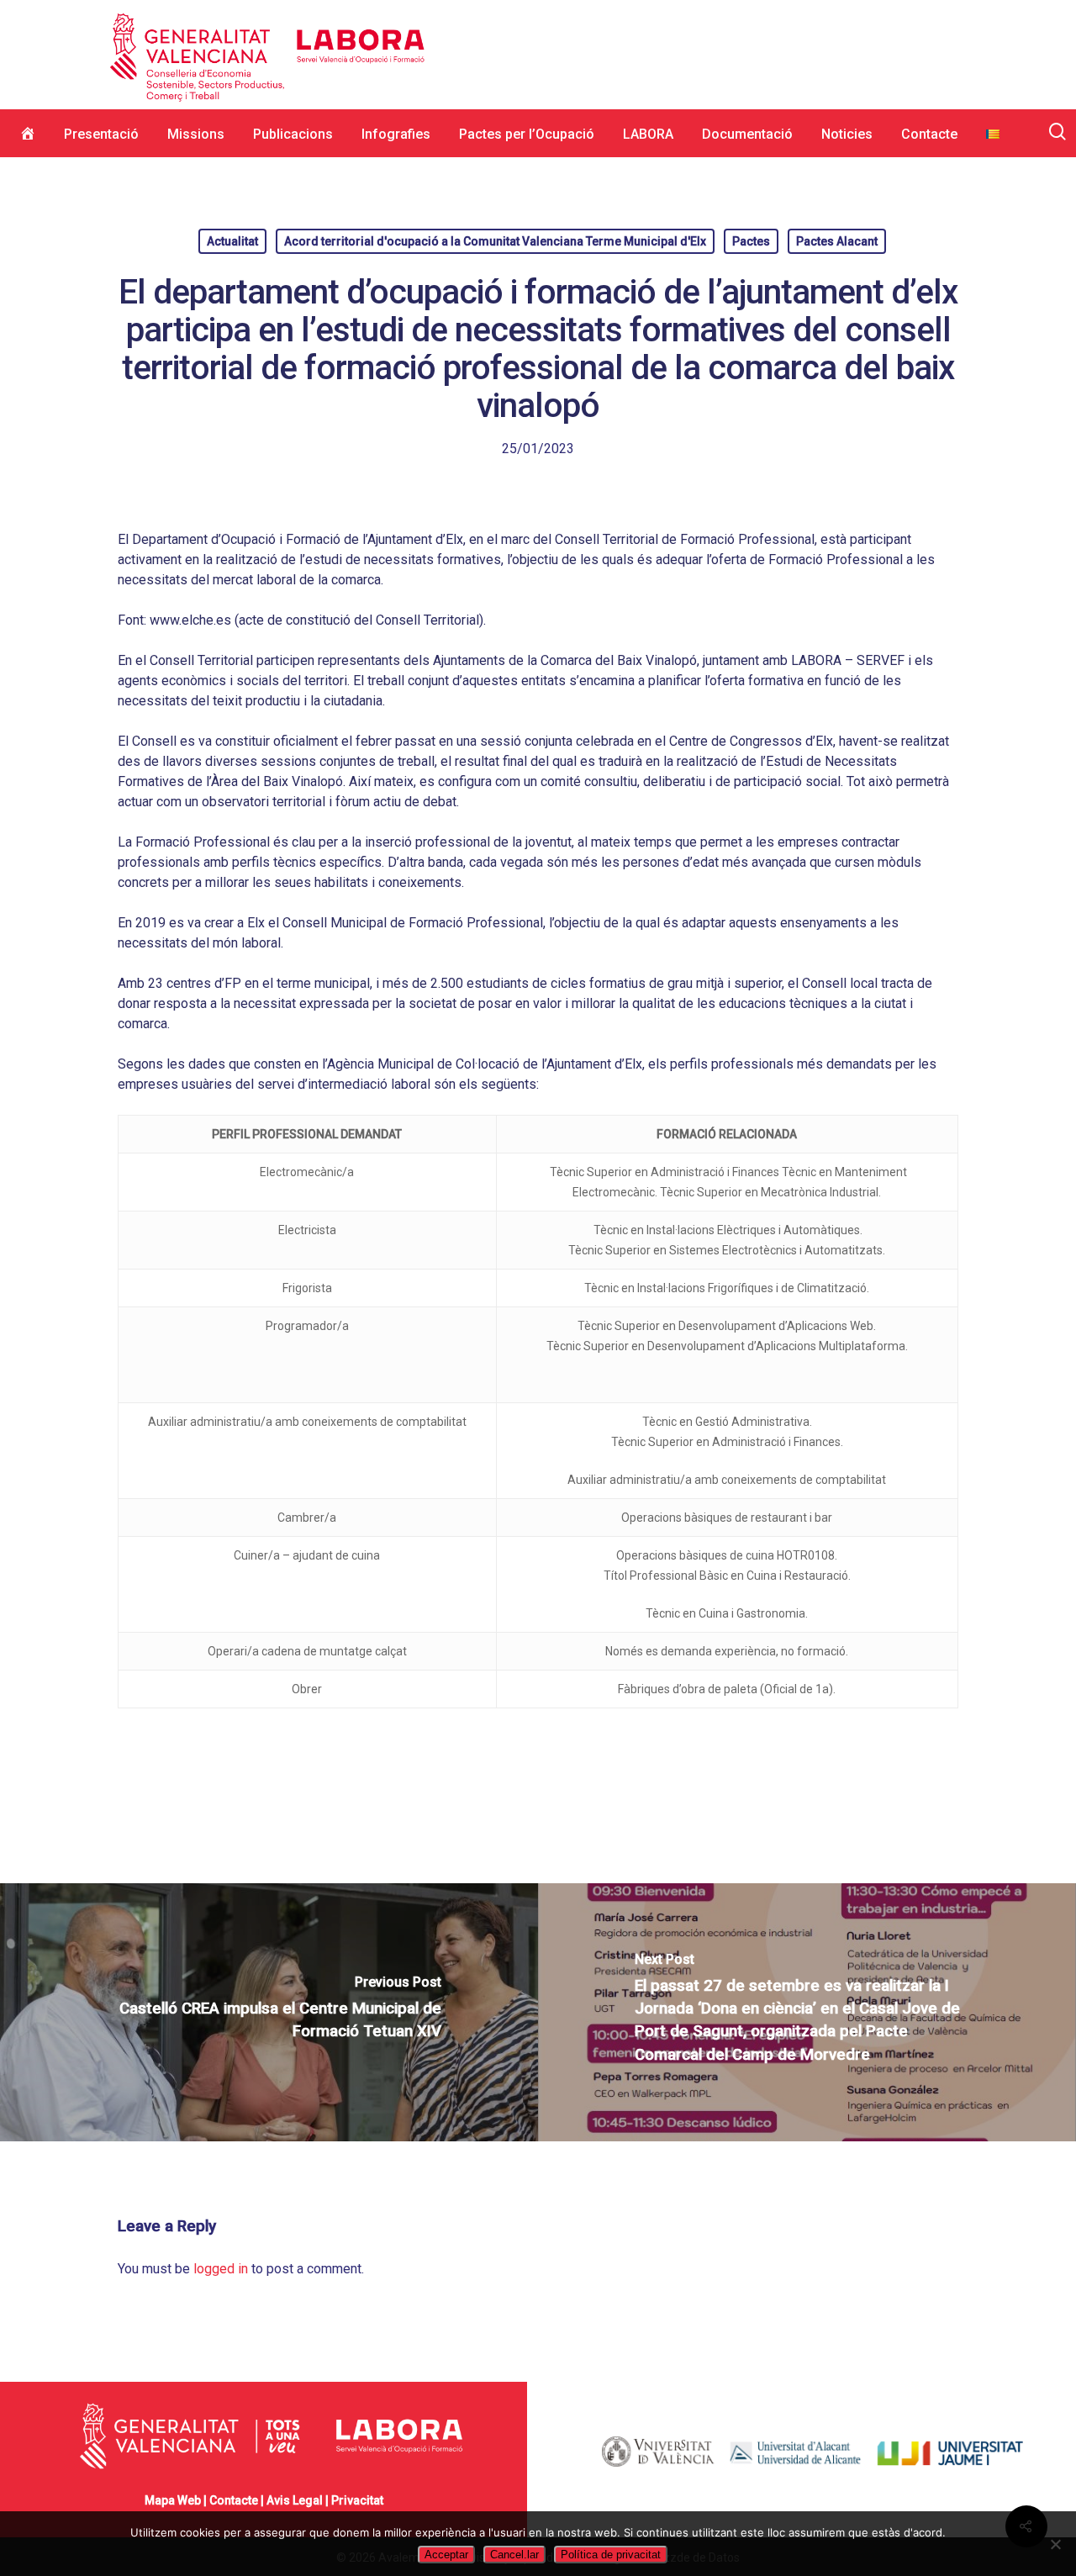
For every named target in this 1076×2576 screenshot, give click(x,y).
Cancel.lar (514, 2555)
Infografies (396, 134)
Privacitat (357, 2500)
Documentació (747, 134)
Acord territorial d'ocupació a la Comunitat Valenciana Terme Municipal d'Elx (495, 241)
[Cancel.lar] (1055, 2544)
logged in (221, 2269)
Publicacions (293, 134)
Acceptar (446, 2555)
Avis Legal (295, 2500)
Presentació (101, 134)
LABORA (648, 134)
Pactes (751, 241)
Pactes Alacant (837, 241)
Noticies (847, 134)
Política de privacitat (611, 2555)
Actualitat (232, 241)
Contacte (929, 134)
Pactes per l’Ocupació (527, 134)
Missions (196, 134)
